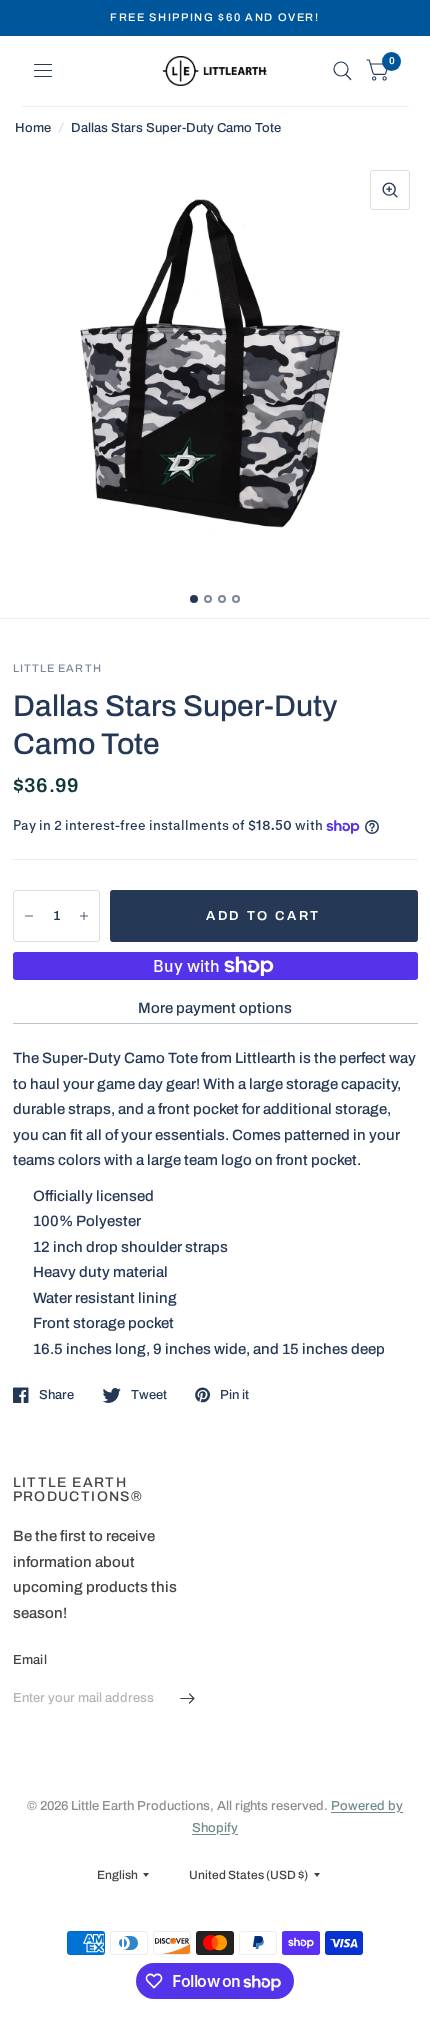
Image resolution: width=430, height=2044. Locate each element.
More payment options (215, 1008)
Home (33, 128)
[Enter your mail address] (188, 1699)
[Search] (342, 71)
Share (56, 1395)
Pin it (234, 1395)
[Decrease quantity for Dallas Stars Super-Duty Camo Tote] (29, 916)
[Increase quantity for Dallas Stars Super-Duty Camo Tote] (84, 916)
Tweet (149, 1395)
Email (30, 1660)
